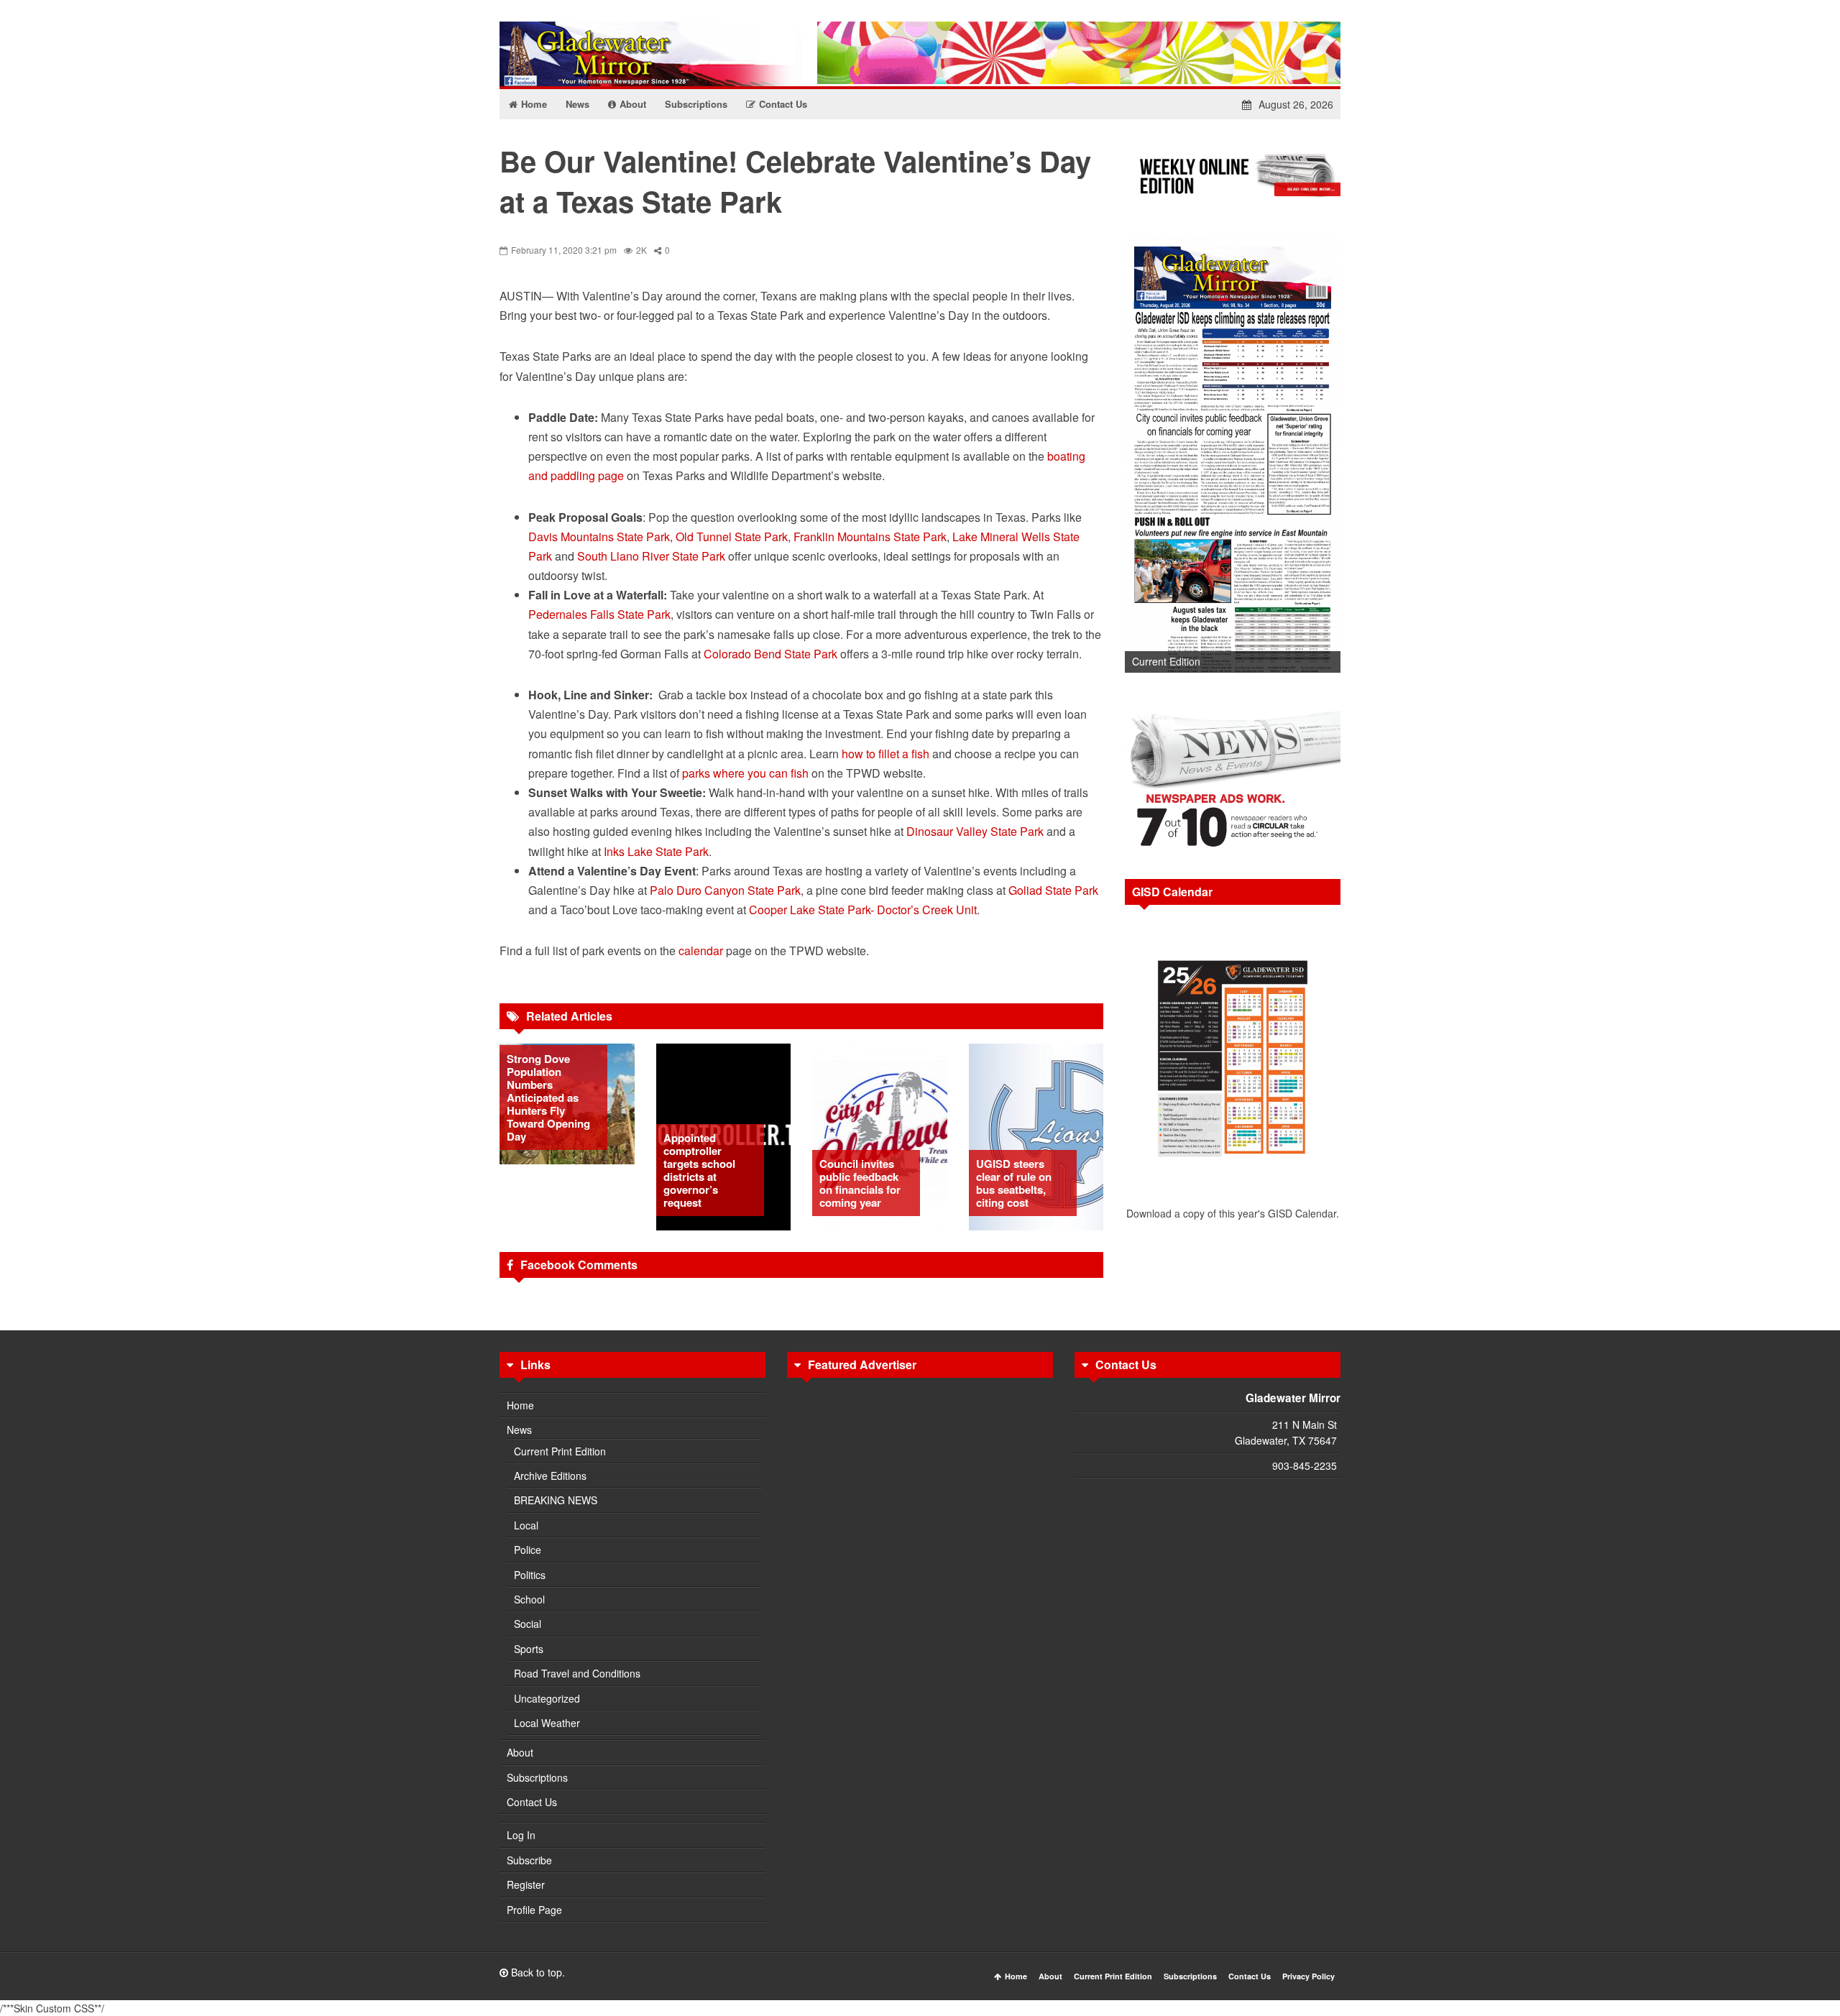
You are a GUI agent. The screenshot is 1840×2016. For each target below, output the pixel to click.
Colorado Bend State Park (770, 654)
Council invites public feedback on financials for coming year (860, 1183)
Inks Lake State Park (656, 851)
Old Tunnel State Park (732, 537)
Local (526, 1525)
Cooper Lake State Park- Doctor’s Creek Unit (863, 910)
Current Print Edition (560, 1451)
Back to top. (537, 1972)
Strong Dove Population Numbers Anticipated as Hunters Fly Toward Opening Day (548, 1097)
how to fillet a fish (885, 754)
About (520, 1752)
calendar (701, 951)
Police (528, 1550)
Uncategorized (547, 1698)
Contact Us (532, 1802)
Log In (521, 1835)
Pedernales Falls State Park (599, 614)
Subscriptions (537, 1777)
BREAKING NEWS (556, 1500)
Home (520, 1405)
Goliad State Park (1053, 890)
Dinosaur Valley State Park (975, 831)
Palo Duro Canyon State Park (725, 890)
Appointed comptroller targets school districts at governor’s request (699, 1170)
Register (526, 1884)
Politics (530, 1575)
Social (528, 1624)
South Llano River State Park (651, 556)
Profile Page (534, 1910)
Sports (529, 1649)
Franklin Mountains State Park (870, 537)
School (529, 1599)
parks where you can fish (745, 773)
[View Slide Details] (1233, 455)
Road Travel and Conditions (577, 1673)
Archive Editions (550, 1476)
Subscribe (529, 1860)
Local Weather (547, 1723)
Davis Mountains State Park (599, 537)
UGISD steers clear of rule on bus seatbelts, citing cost (1014, 1183)
